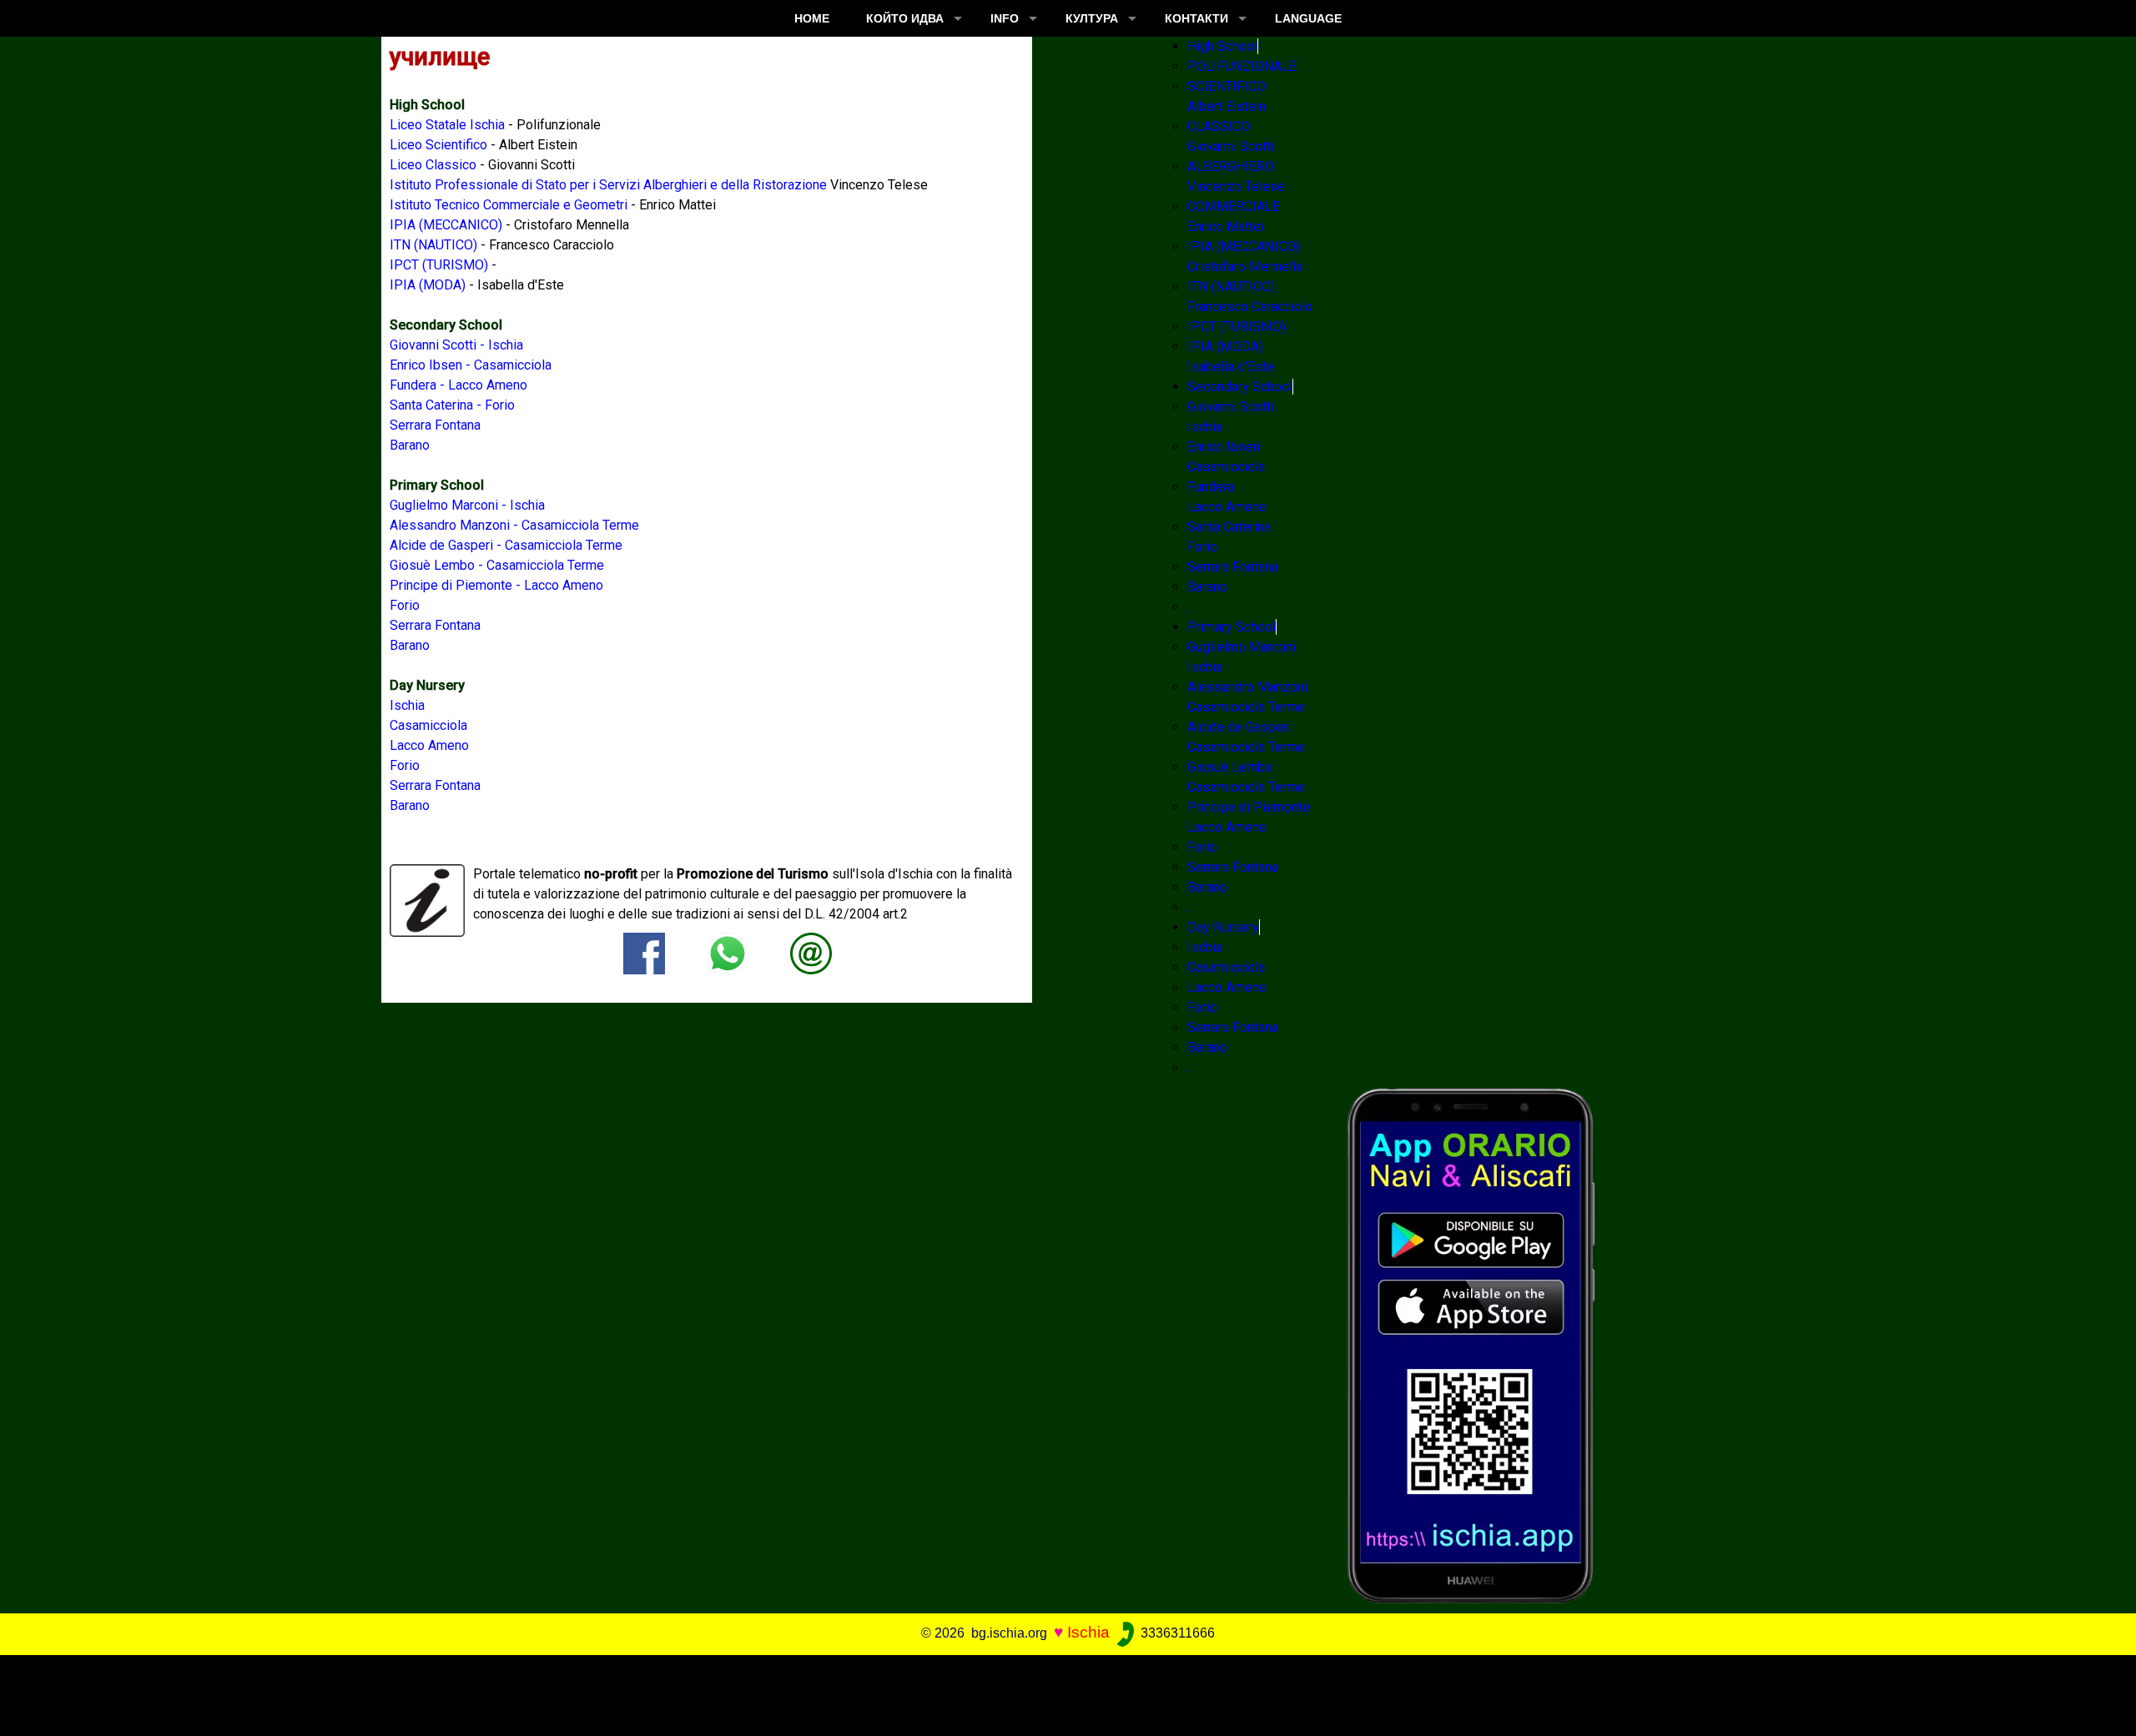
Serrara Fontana (435, 425)
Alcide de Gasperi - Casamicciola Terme (506, 545)
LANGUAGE (1308, 18)
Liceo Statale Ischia (447, 125)
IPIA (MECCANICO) (446, 225)
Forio (405, 605)
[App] (1471, 1344)
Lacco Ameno (429, 745)
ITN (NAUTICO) (433, 245)
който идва (905, 18)
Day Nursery (1223, 927)
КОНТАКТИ (1196, 18)
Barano (410, 445)
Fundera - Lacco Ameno (458, 385)
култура (1092, 18)
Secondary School (1240, 387)
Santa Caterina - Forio (452, 405)
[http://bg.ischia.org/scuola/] (811, 952)
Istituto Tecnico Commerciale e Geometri (509, 205)
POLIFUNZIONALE (1242, 66)
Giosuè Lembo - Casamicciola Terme (497, 565)
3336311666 (1176, 1633)
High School (1222, 46)
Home (812, 18)
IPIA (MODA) (428, 285)
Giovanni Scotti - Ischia (456, 345)
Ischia (407, 705)
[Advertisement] (1046, 1693)
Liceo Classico (433, 165)
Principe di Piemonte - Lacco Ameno (496, 585)
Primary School (1232, 627)
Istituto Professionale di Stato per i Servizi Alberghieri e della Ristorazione (608, 185)
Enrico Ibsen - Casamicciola (471, 365)
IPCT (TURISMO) (439, 265)
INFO (1005, 18)
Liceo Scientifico (438, 145)
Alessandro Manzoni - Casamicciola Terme (514, 525)
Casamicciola (428, 725)
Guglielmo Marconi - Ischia (467, 505)
